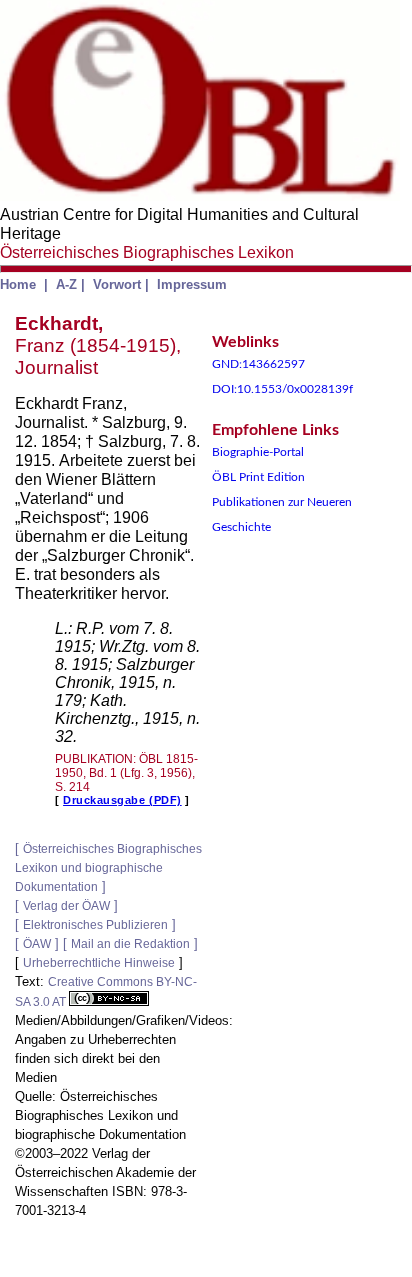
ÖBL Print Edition (258, 477)
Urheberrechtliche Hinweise (99, 963)
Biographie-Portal (258, 452)
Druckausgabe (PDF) (122, 800)
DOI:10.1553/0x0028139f (282, 389)
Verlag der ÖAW (66, 906)
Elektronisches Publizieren (95, 925)
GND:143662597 (258, 364)
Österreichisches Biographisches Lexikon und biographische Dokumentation (108, 868)
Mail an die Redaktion (130, 944)
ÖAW (37, 944)
